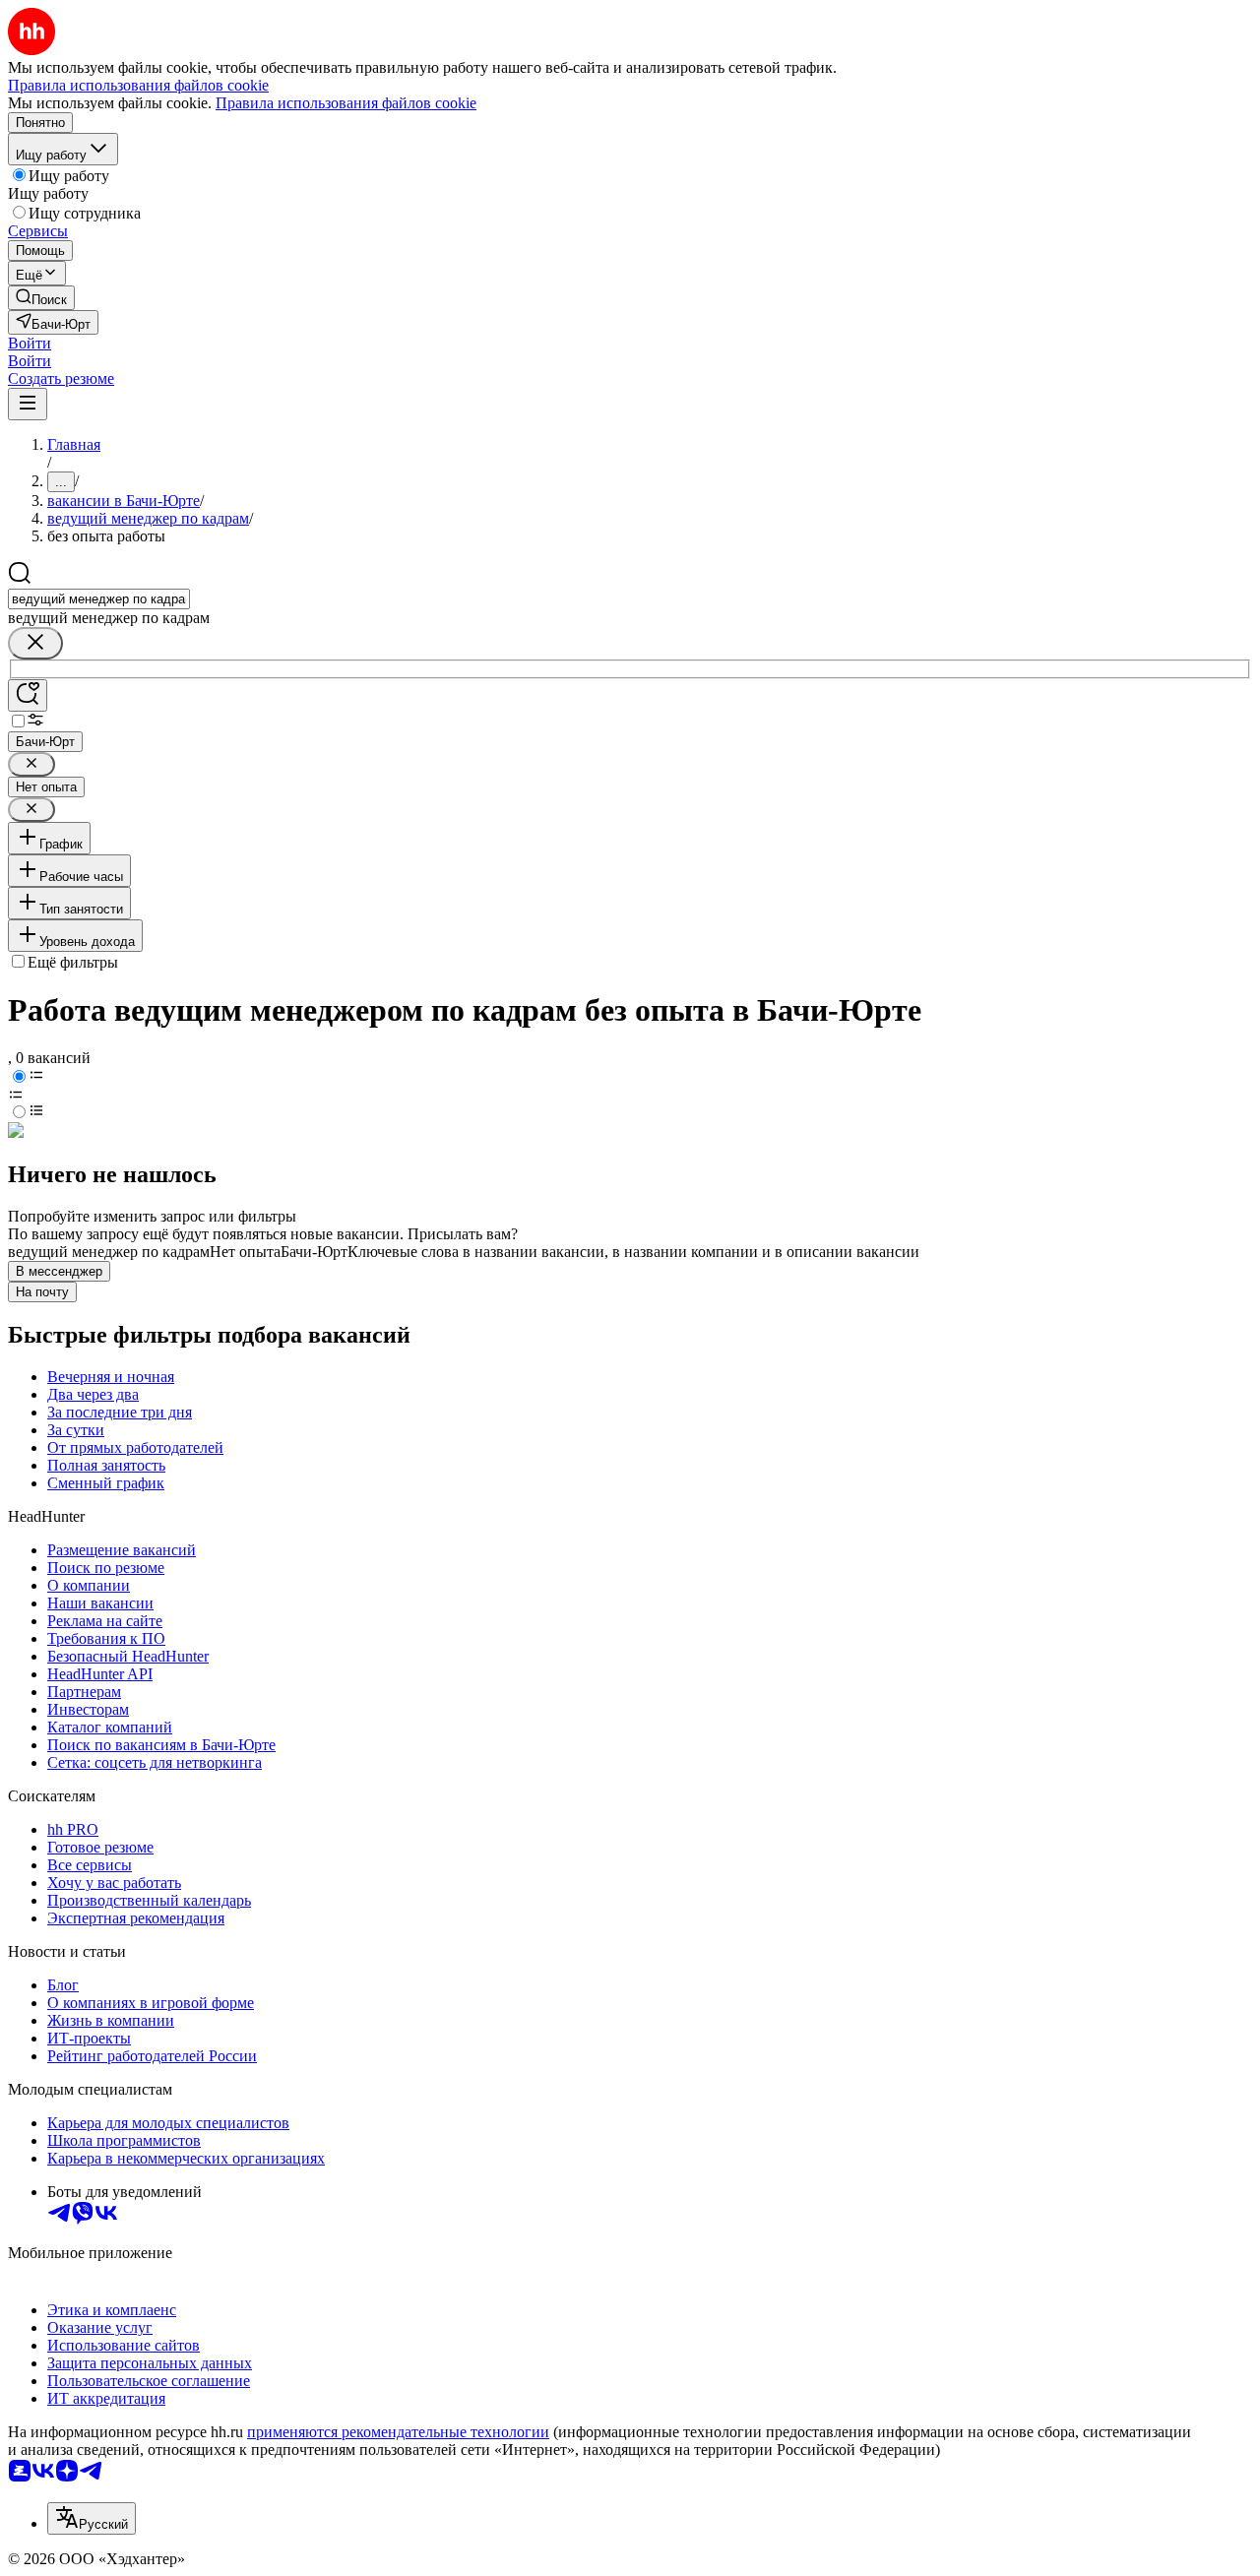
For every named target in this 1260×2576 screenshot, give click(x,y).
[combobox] (99, 599)
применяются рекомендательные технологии (398, 2432)
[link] (41, 298)
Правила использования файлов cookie (346, 103)
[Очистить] (35, 643)
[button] (30, 343)
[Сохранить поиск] (28, 695)
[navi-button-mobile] (28, 404)
